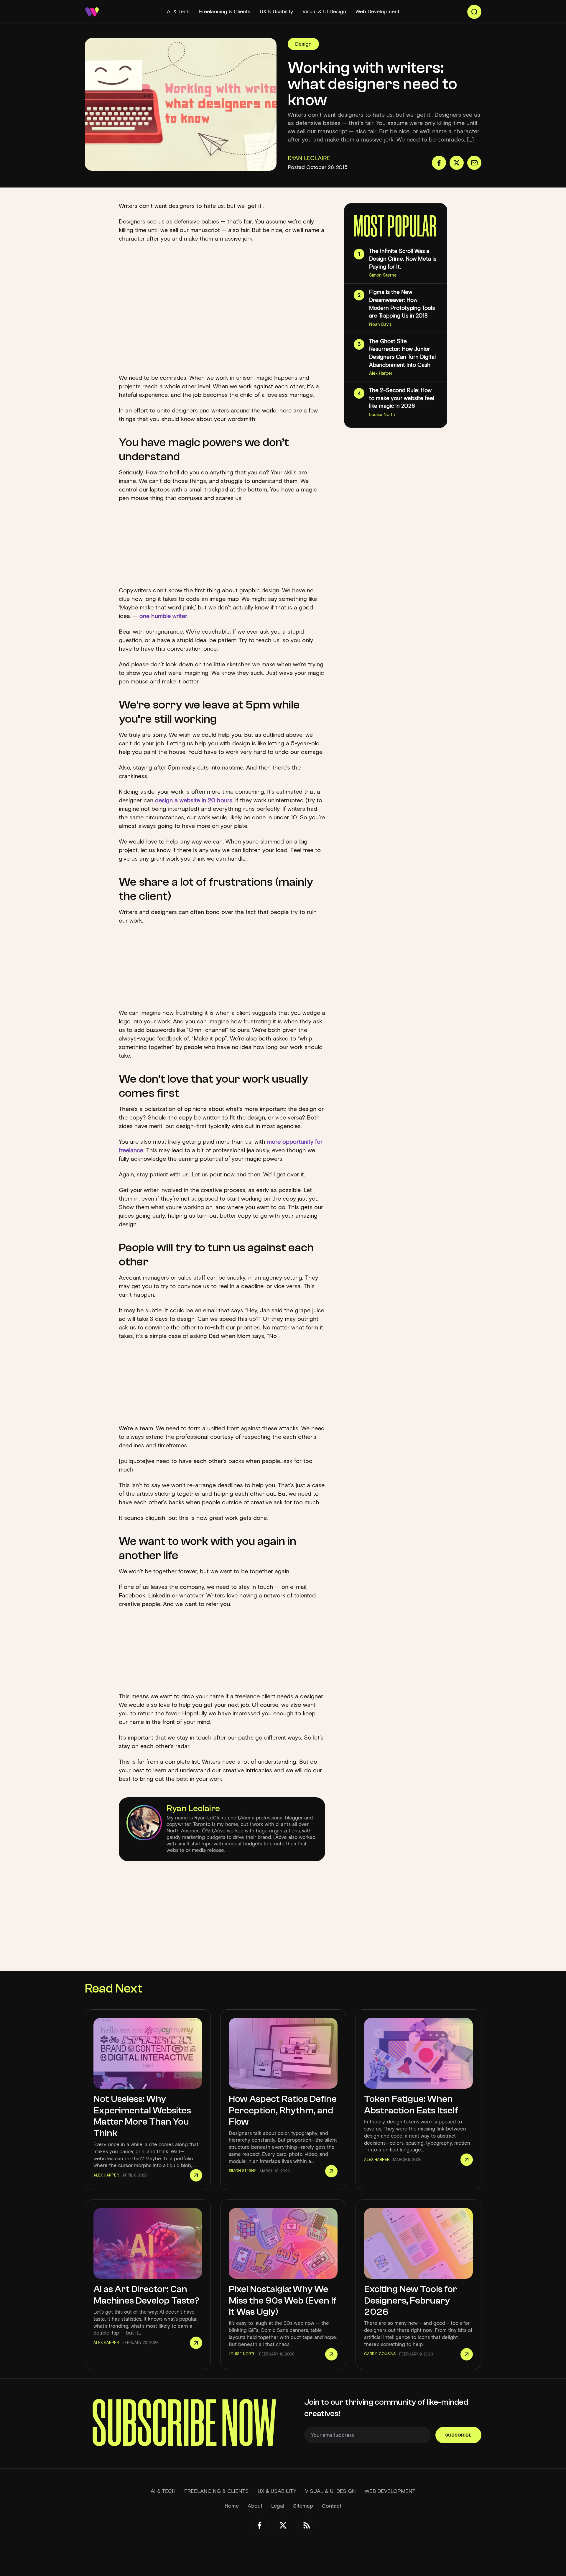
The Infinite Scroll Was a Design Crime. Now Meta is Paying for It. (403, 259)
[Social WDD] (259, 2525)
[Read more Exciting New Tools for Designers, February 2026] (467, 2354)
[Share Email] (474, 163)
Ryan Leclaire (193, 1808)
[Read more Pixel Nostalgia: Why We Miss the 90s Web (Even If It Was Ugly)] (331, 2354)
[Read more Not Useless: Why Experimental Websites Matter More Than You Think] (196, 2175)
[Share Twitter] (457, 163)
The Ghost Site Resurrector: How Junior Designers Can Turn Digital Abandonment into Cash (402, 353)
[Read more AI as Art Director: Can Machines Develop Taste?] (196, 2343)
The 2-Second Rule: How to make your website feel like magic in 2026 (402, 398)
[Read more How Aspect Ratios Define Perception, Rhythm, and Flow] (331, 2171)
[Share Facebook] (439, 163)
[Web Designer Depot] (92, 12)
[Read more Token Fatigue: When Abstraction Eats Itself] (467, 2160)
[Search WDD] (474, 12)
